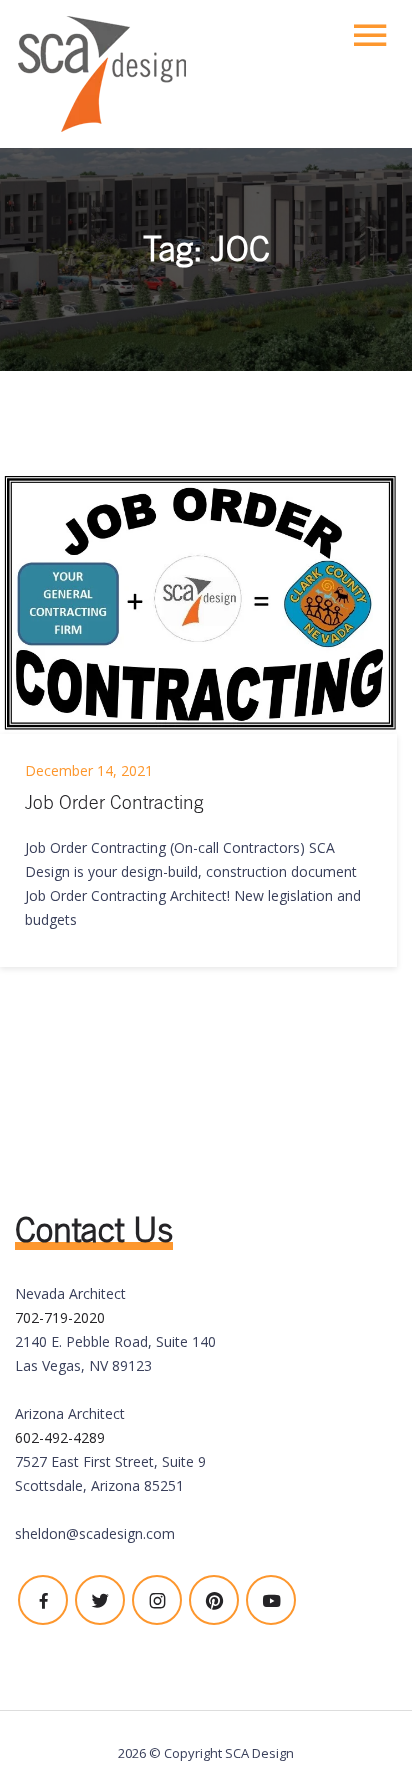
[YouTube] (271, 1600)
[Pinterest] (214, 1600)
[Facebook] (43, 1600)
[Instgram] (157, 1600)
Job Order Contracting (114, 802)
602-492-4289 (60, 1437)
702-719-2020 (60, 1317)
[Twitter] (100, 1600)
